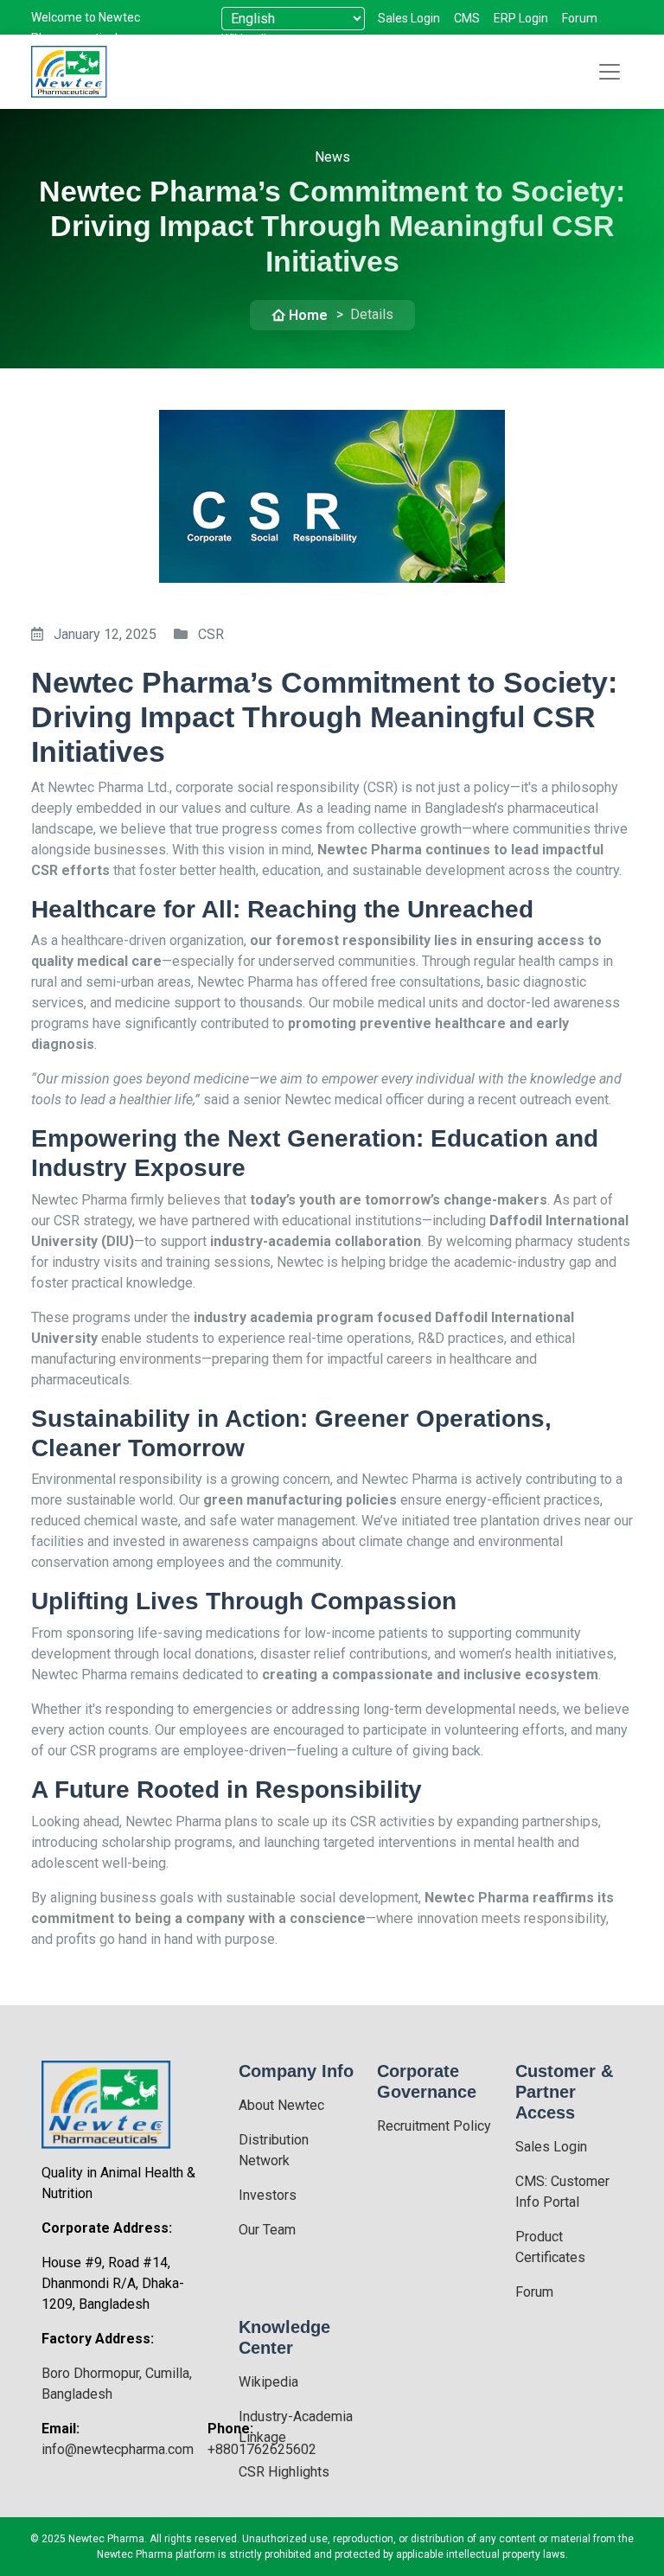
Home (308, 315)
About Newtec (281, 2105)
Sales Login (409, 18)
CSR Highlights (284, 2472)
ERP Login (521, 18)
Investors (268, 2195)
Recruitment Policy (434, 2126)
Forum (580, 18)
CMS (467, 18)
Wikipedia (268, 2382)
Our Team (267, 2230)
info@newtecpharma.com (118, 2449)
